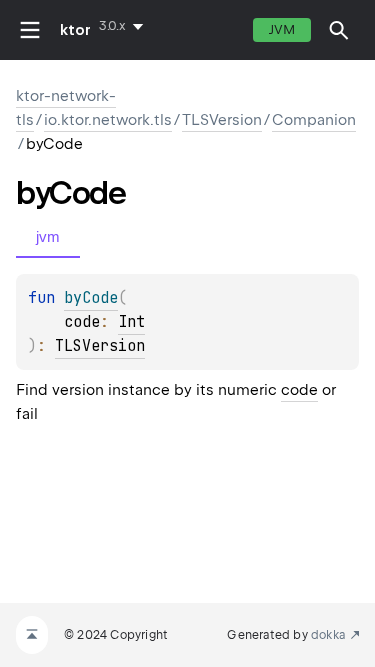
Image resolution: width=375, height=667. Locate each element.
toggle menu (30, 30)
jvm (282, 29)
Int (131, 322)
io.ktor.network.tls (108, 120)
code (299, 390)
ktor (75, 30)
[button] (339, 30)
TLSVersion (222, 120)
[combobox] (125, 26)
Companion (314, 120)
